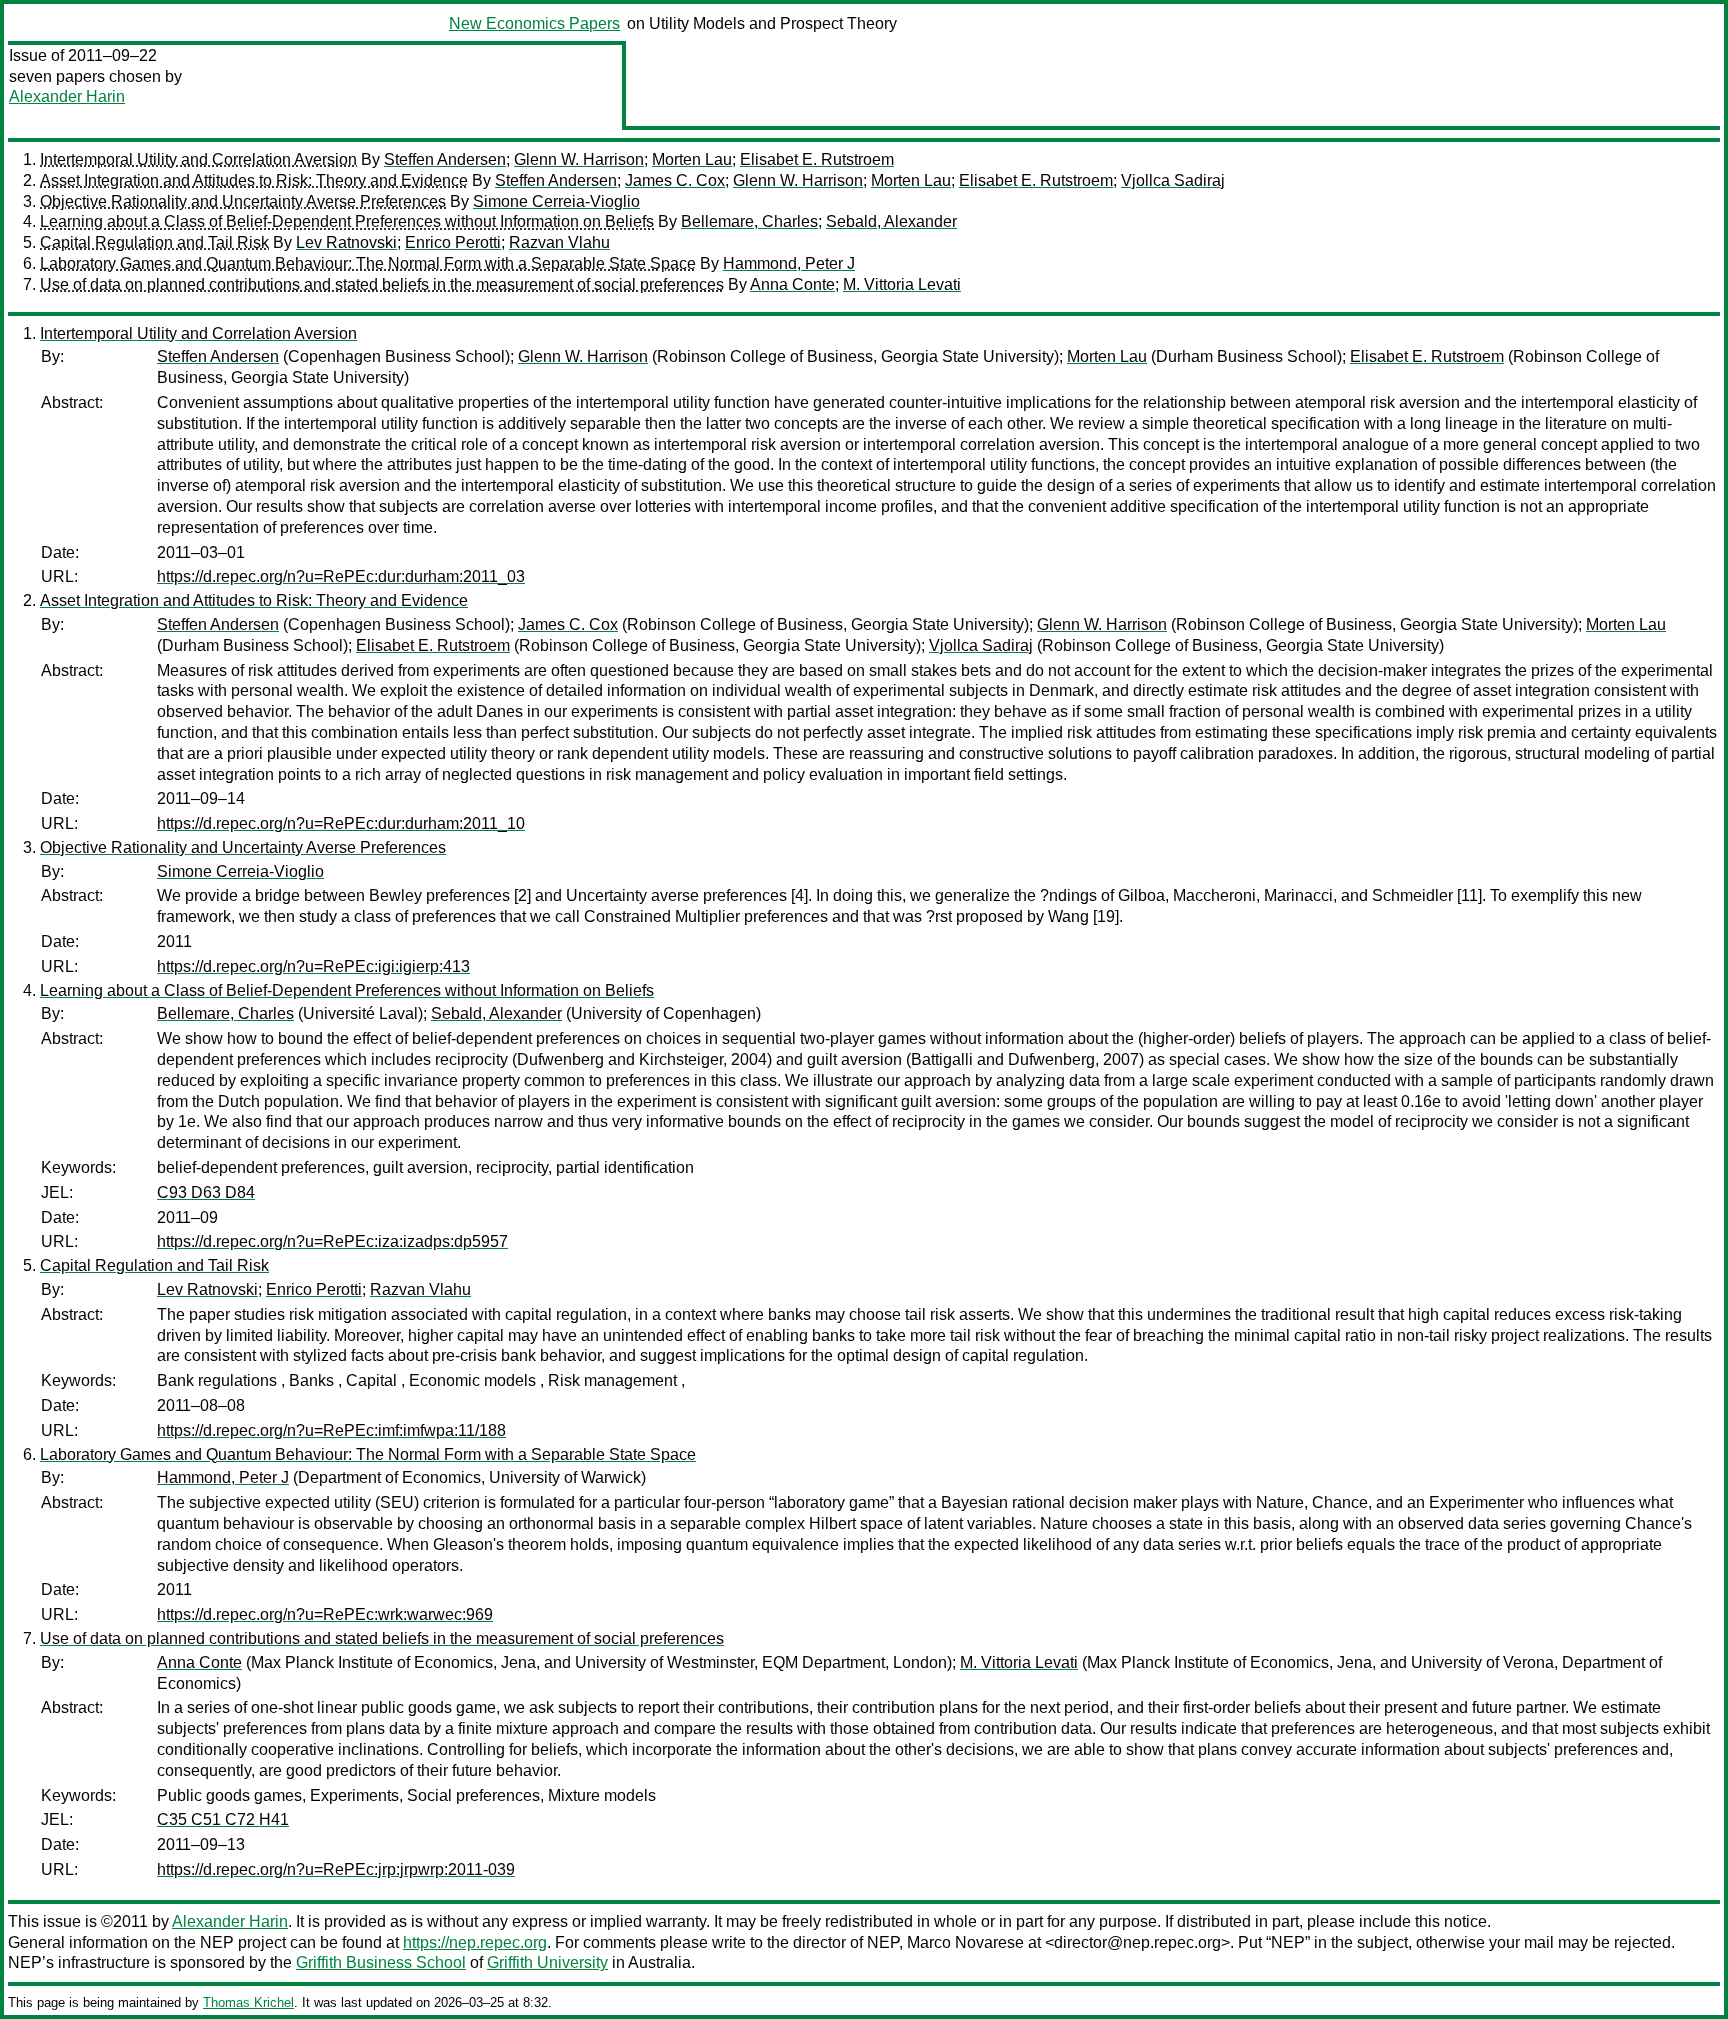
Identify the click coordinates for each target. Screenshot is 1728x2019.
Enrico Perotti (453, 242)
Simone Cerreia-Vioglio (556, 201)
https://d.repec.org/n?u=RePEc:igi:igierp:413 (313, 966)
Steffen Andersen (445, 159)
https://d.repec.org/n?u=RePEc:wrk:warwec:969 (325, 1614)
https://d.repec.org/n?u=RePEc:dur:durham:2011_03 (341, 576)
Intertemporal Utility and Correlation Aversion (198, 159)
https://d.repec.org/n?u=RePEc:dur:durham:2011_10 (341, 823)
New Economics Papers (534, 23)
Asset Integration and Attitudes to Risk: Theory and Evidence (254, 180)
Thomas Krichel (248, 2002)
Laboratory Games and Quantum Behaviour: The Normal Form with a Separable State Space (368, 263)
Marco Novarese (965, 1942)
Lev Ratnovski (346, 242)
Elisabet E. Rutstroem (817, 159)
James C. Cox (675, 180)
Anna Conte (792, 284)
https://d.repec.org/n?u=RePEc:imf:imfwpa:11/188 (331, 1430)
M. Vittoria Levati (902, 284)
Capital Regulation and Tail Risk (154, 242)
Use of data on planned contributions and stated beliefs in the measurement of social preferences (382, 284)
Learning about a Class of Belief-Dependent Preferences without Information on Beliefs (347, 221)
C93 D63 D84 (206, 1192)
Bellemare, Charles (749, 221)
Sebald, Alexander (891, 221)
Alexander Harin (67, 96)
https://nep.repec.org (475, 1942)
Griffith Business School (381, 1962)
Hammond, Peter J (789, 263)
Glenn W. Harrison (579, 159)
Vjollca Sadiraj (1173, 180)
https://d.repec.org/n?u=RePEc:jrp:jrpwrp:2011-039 (336, 1869)
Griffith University (547, 1962)
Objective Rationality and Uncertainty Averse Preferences (243, 201)
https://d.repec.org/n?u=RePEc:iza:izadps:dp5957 (332, 1241)
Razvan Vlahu (559, 242)
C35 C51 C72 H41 (223, 1819)
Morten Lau (692, 159)
